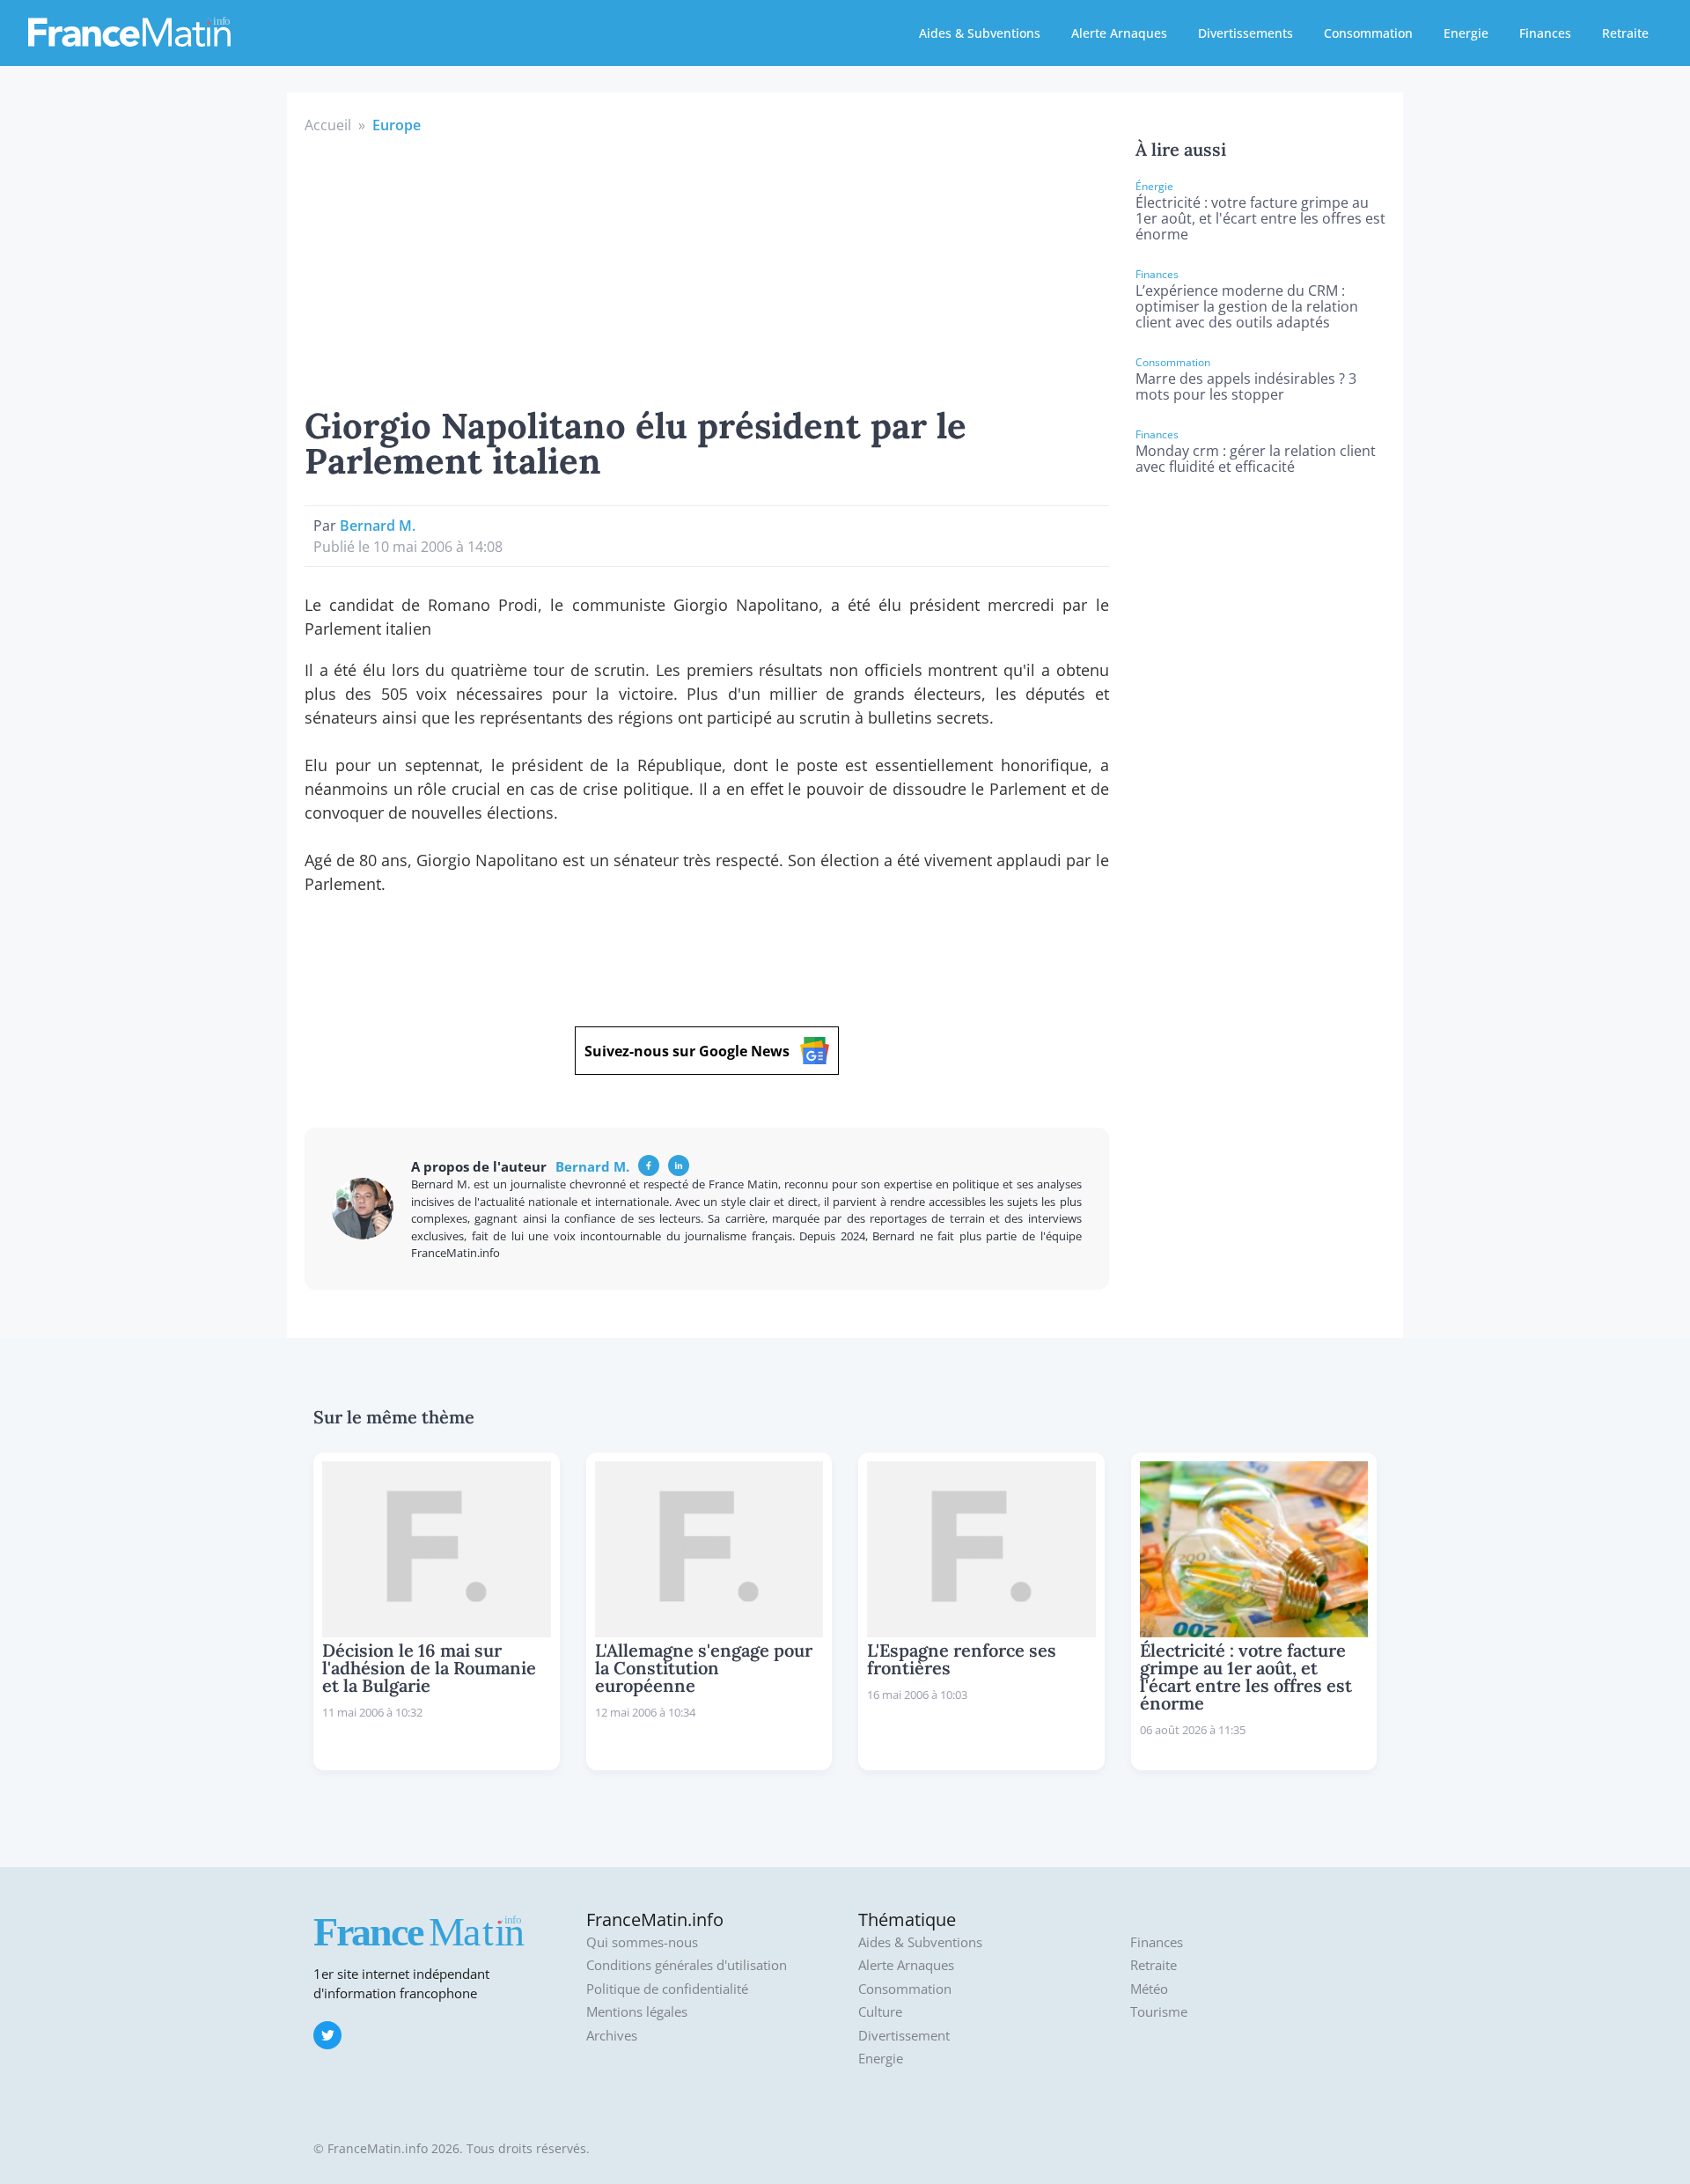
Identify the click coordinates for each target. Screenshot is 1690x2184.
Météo (1149, 1989)
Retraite (1625, 33)
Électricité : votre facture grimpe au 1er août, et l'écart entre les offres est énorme (1260, 218)
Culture (880, 2012)
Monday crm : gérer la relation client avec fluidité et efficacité (1256, 459)
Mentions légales (637, 2012)
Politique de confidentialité (667, 1989)
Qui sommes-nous (642, 1942)
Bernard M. (378, 526)
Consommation (1368, 33)
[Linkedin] (679, 1166)
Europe (397, 125)
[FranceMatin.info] (129, 31)
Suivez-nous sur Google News (687, 1051)
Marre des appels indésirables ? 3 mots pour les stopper (1246, 386)
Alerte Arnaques (1119, 33)
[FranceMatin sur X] (327, 2035)
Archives (612, 2036)
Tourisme (1159, 2012)
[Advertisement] (707, 268)
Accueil (328, 125)
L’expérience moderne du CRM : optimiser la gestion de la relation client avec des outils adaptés (1247, 306)
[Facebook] (649, 1166)
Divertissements (1245, 33)
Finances (1545, 33)
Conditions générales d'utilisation (687, 1965)
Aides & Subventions (980, 33)
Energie (1466, 33)
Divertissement (904, 2036)
